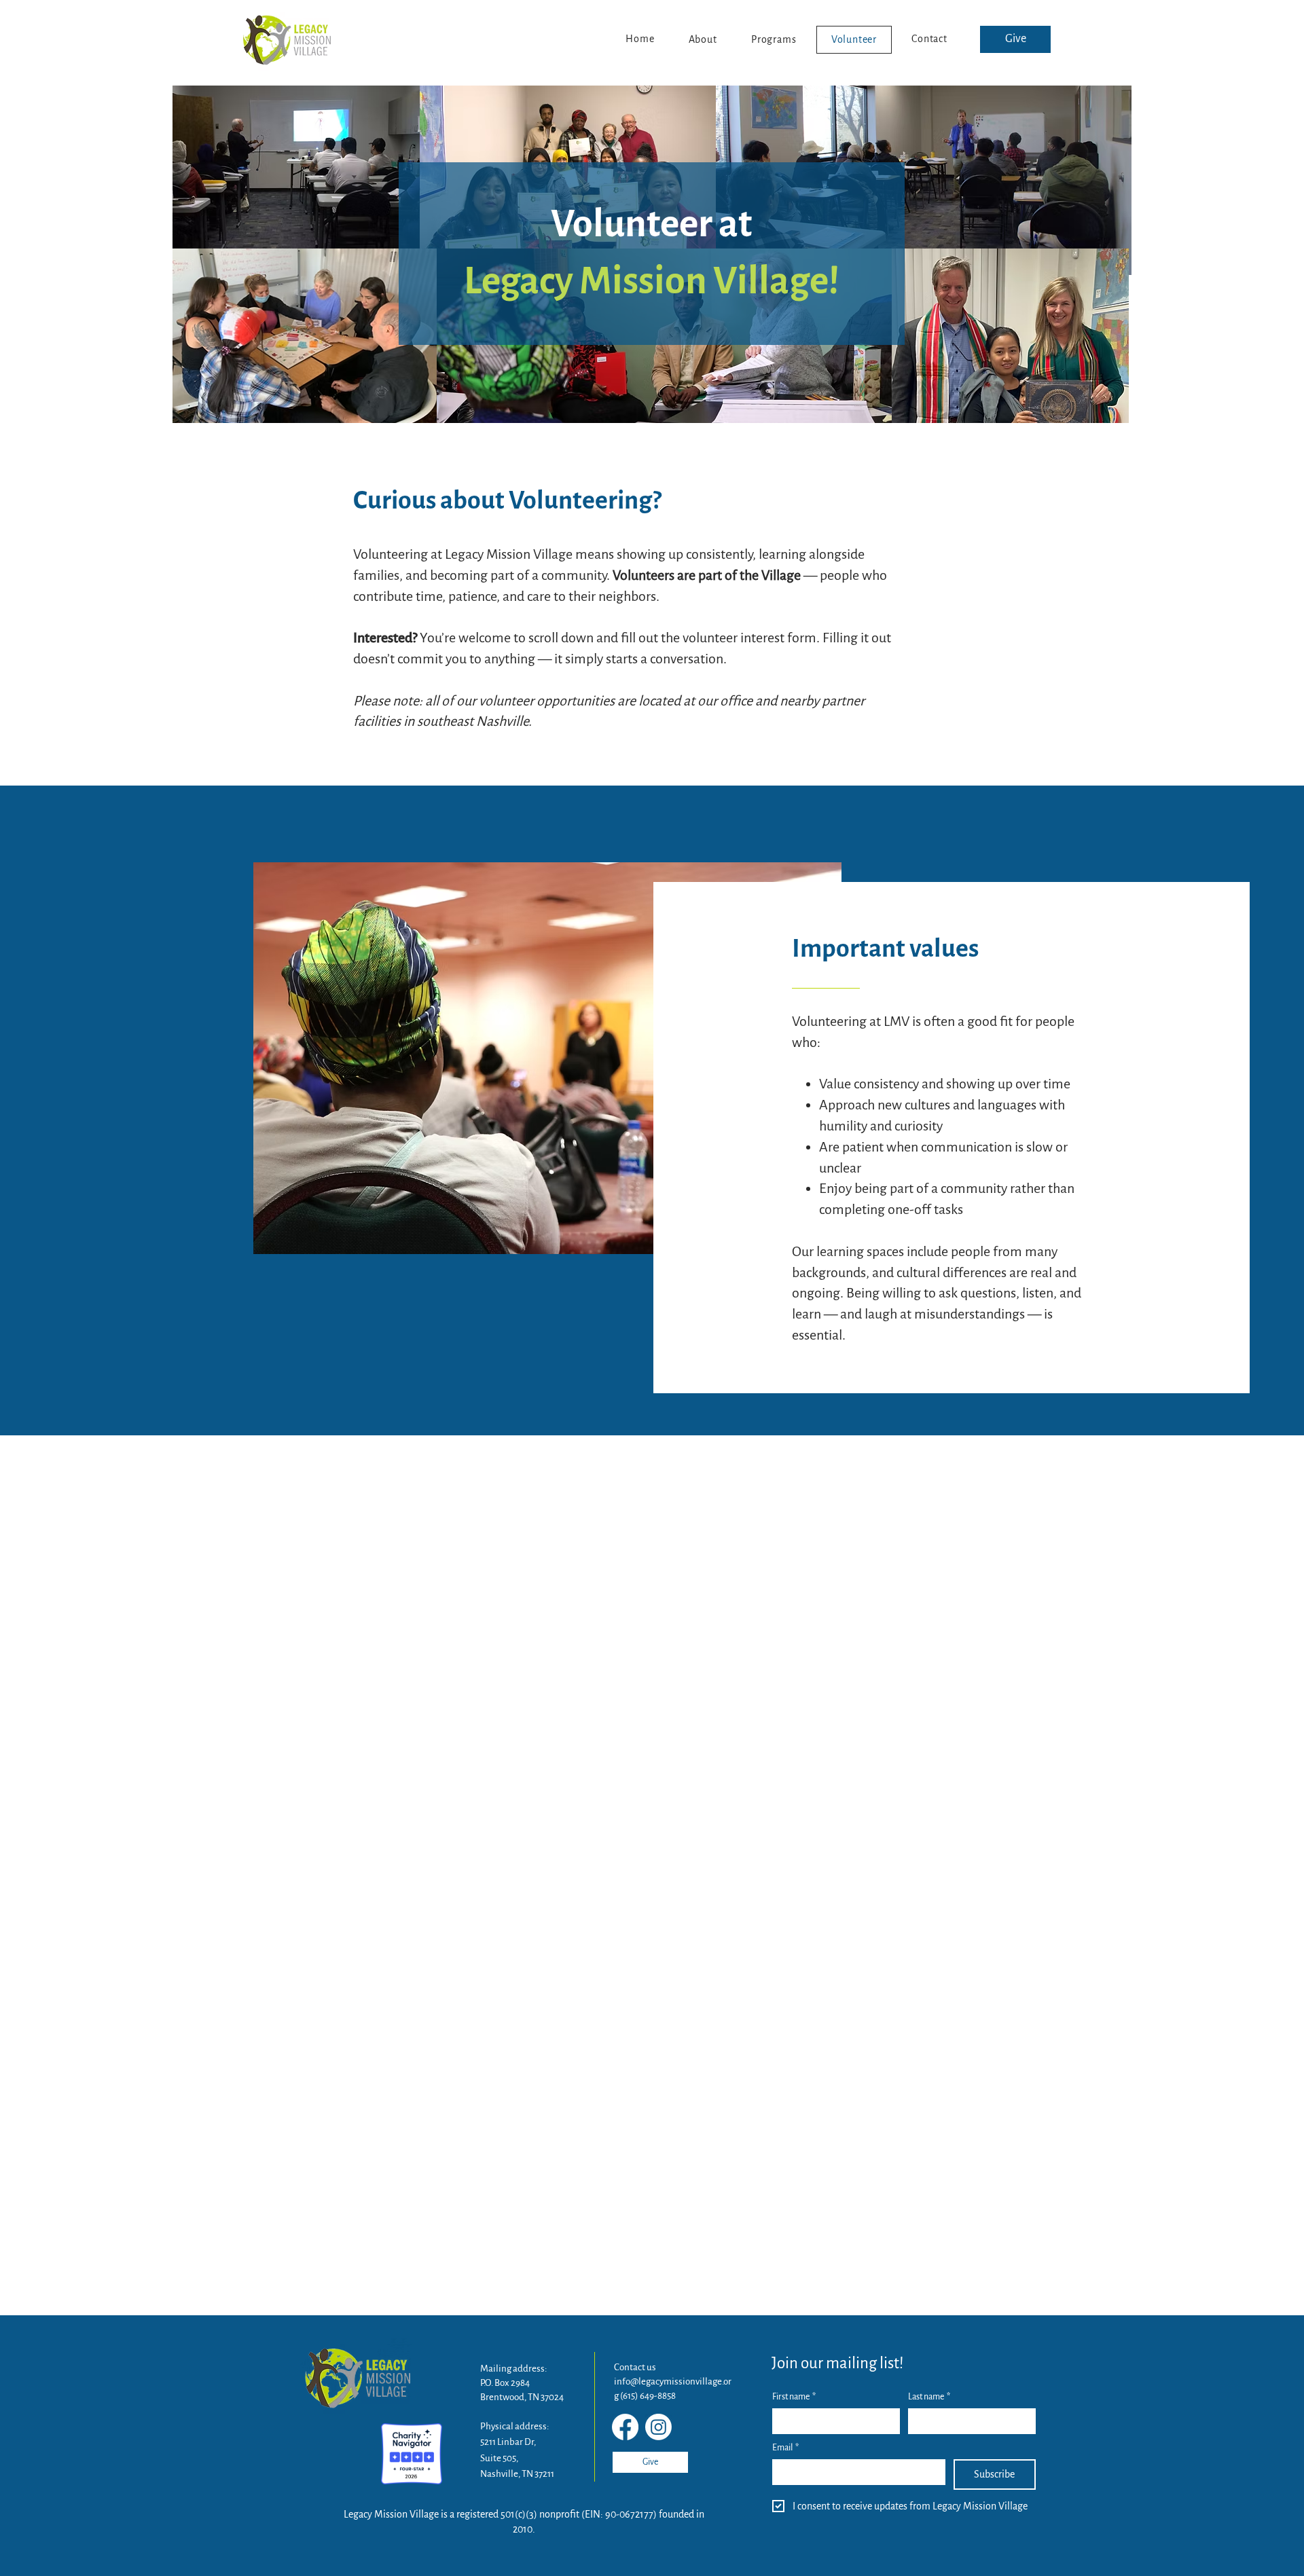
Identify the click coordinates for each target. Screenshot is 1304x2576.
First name (794, 2397)
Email (785, 2448)
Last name (929, 2397)
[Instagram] (658, 2427)
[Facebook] (625, 2427)
